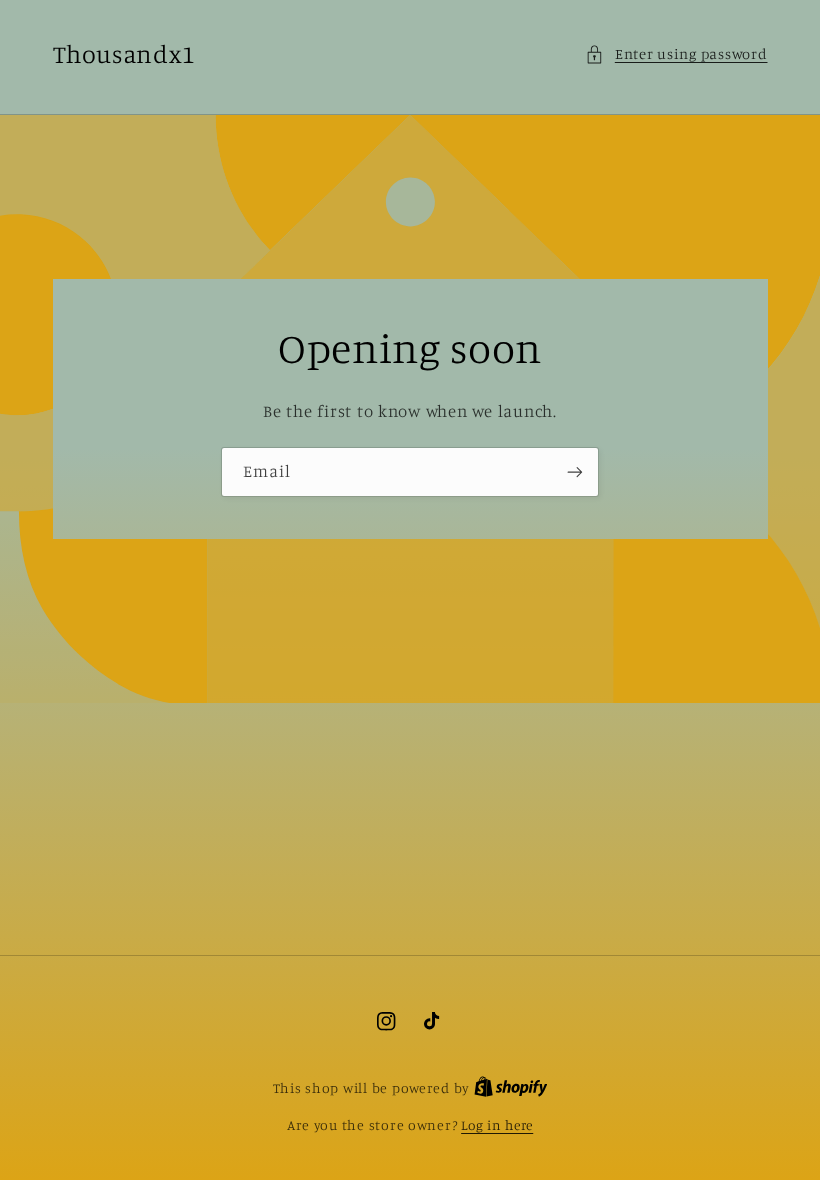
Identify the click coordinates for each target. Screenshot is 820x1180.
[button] (676, 54)
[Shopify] (511, 1088)
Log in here (497, 1125)
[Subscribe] (575, 471)
